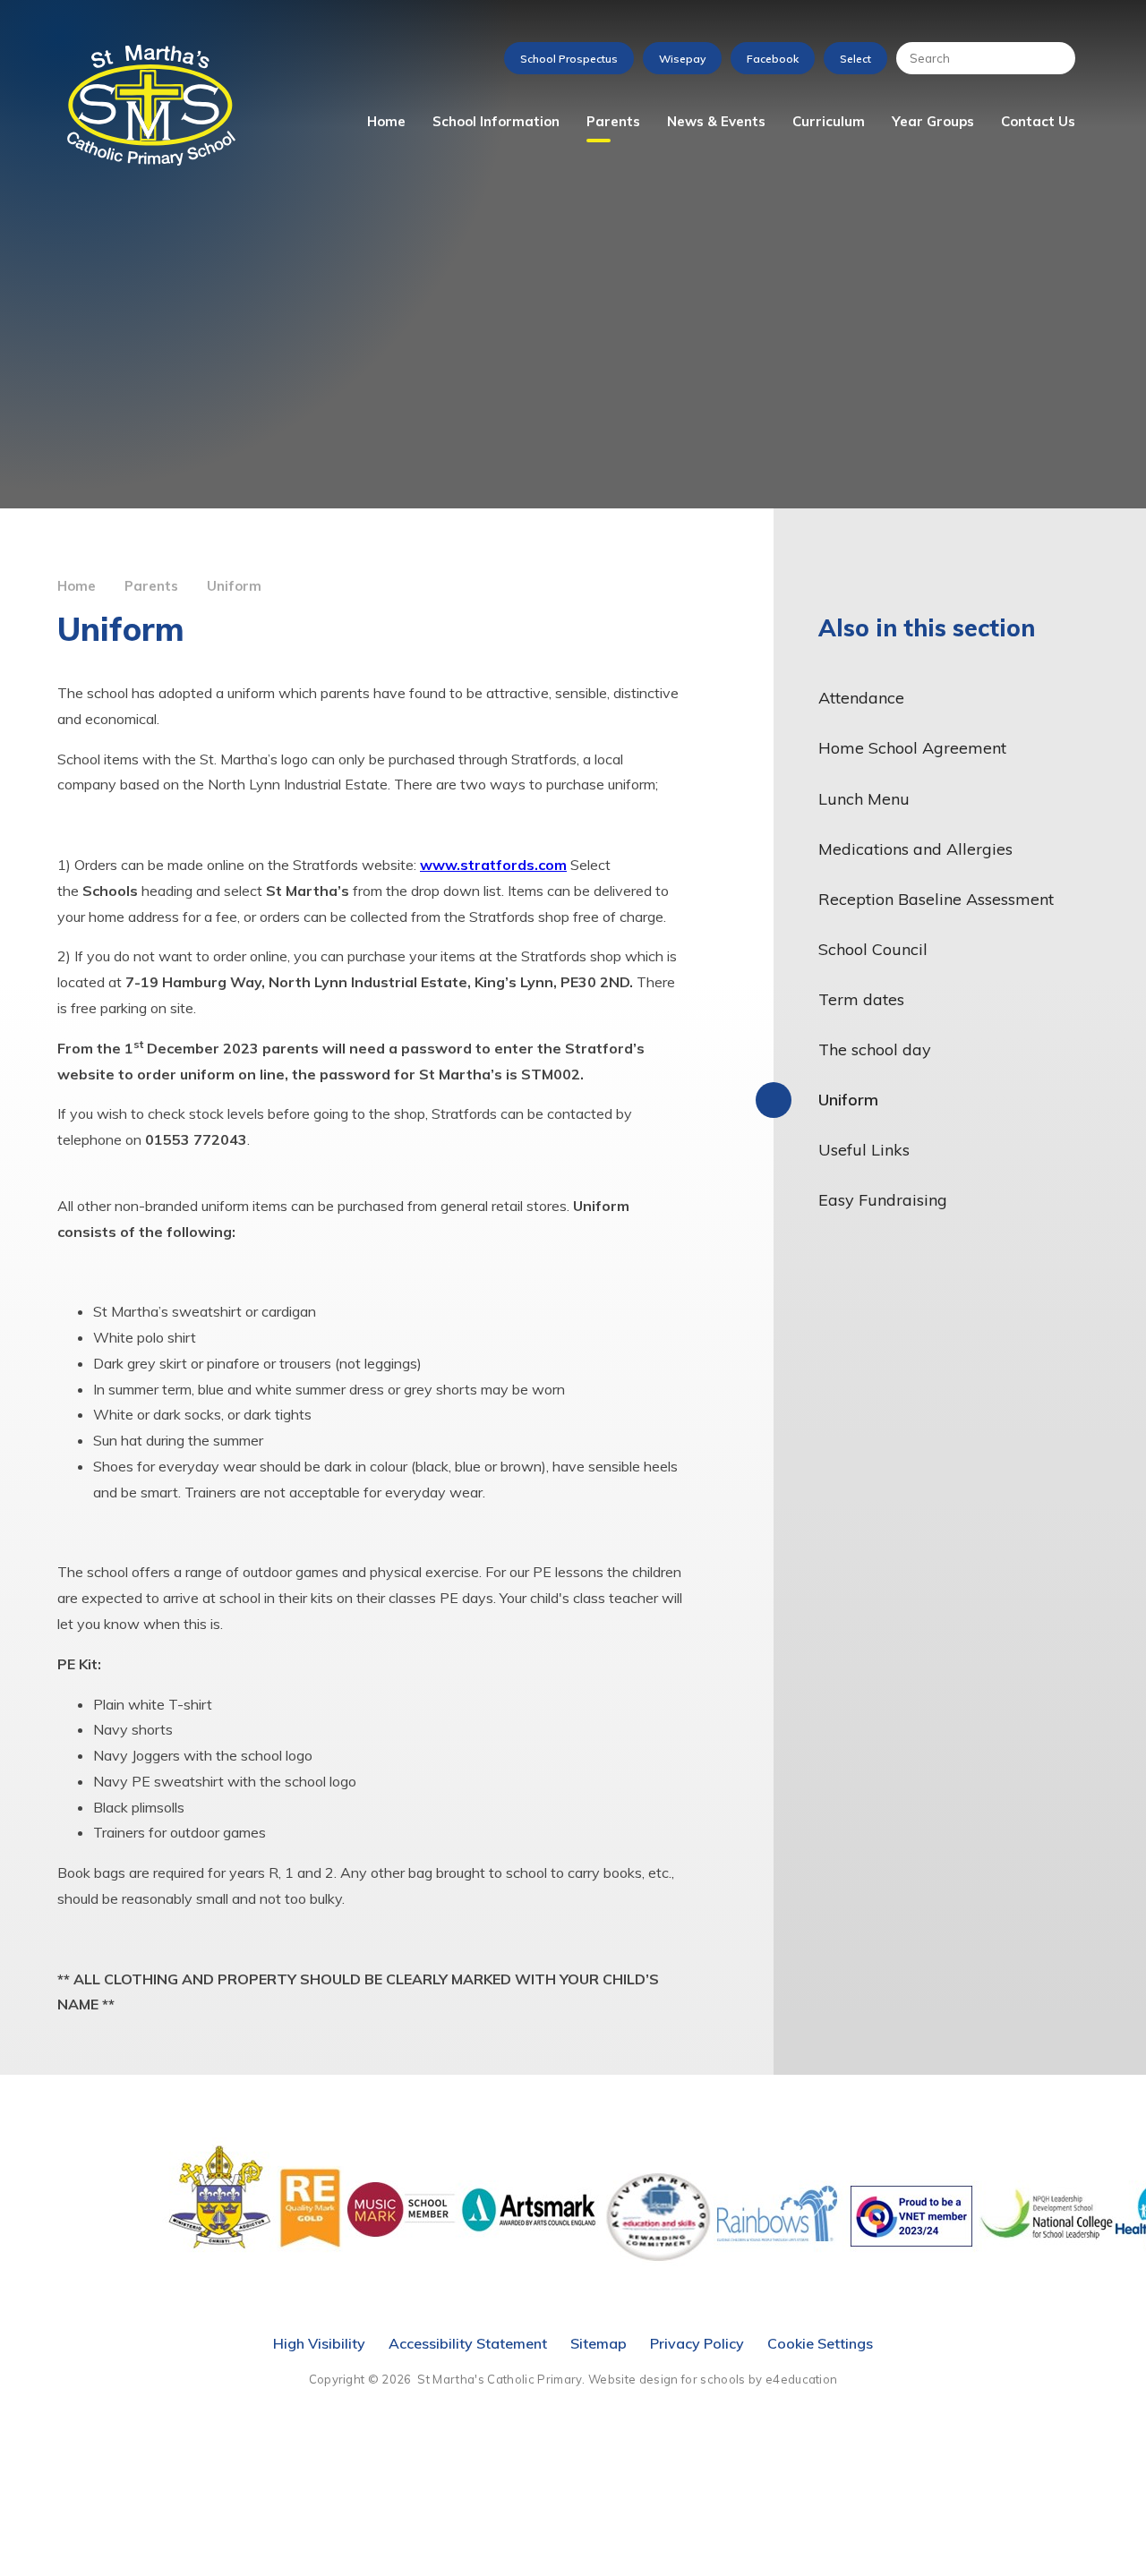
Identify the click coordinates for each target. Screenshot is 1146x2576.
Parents (151, 586)
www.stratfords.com (493, 865)
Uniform (234, 586)
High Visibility (319, 2343)
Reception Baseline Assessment (936, 899)
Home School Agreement (912, 748)
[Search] (1053, 58)
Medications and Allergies (915, 849)
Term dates (861, 999)
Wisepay (682, 59)
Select (855, 59)
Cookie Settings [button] (820, 2343)
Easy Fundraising (883, 1200)
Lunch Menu (864, 799)
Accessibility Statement (468, 2343)
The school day (875, 1049)
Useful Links (864, 1150)
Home (77, 586)
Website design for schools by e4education (713, 2379)
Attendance (861, 698)
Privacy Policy (697, 2343)
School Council (873, 949)
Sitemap (599, 2343)
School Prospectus (569, 59)
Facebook (773, 59)
